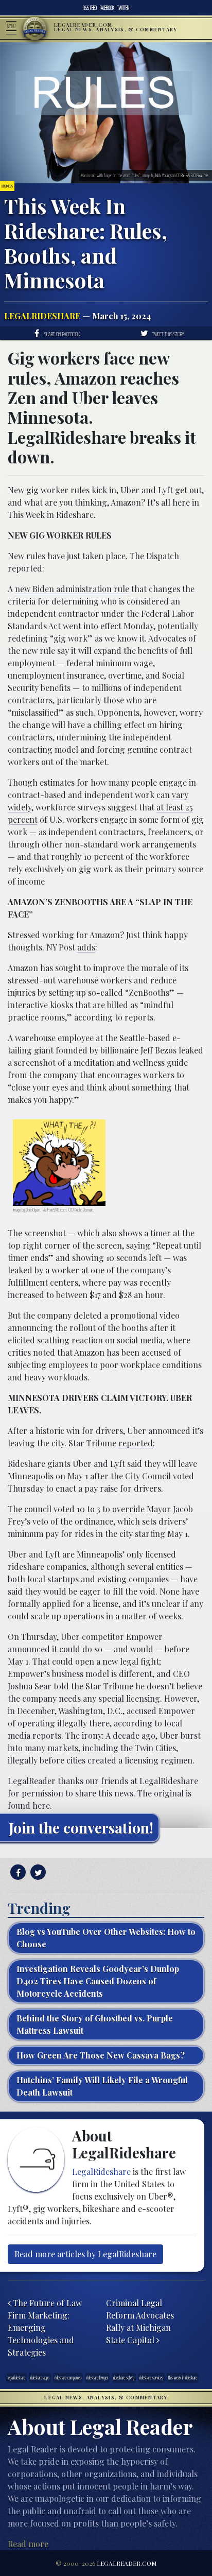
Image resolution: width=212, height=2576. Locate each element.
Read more (28, 2544)
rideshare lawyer (97, 2378)
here (41, 1805)
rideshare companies (68, 2378)
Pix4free (202, 175)
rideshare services (151, 2378)
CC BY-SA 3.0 (186, 175)
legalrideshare (16, 2378)
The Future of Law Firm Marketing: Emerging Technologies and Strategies (45, 2328)
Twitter (123, 8)
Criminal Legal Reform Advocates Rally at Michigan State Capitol (140, 2321)
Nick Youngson (165, 175)
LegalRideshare (42, 316)
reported (136, 1443)
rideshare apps (40, 2378)
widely (20, 807)
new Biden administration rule (72, 589)
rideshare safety (124, 2378)
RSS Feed (90, 8)
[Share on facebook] (17, 1872)
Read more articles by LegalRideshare (85, 2254)
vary (180, 795)
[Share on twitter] (37, 1872)
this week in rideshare (183, 2378)
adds (86, 947)
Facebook (107, 8)
